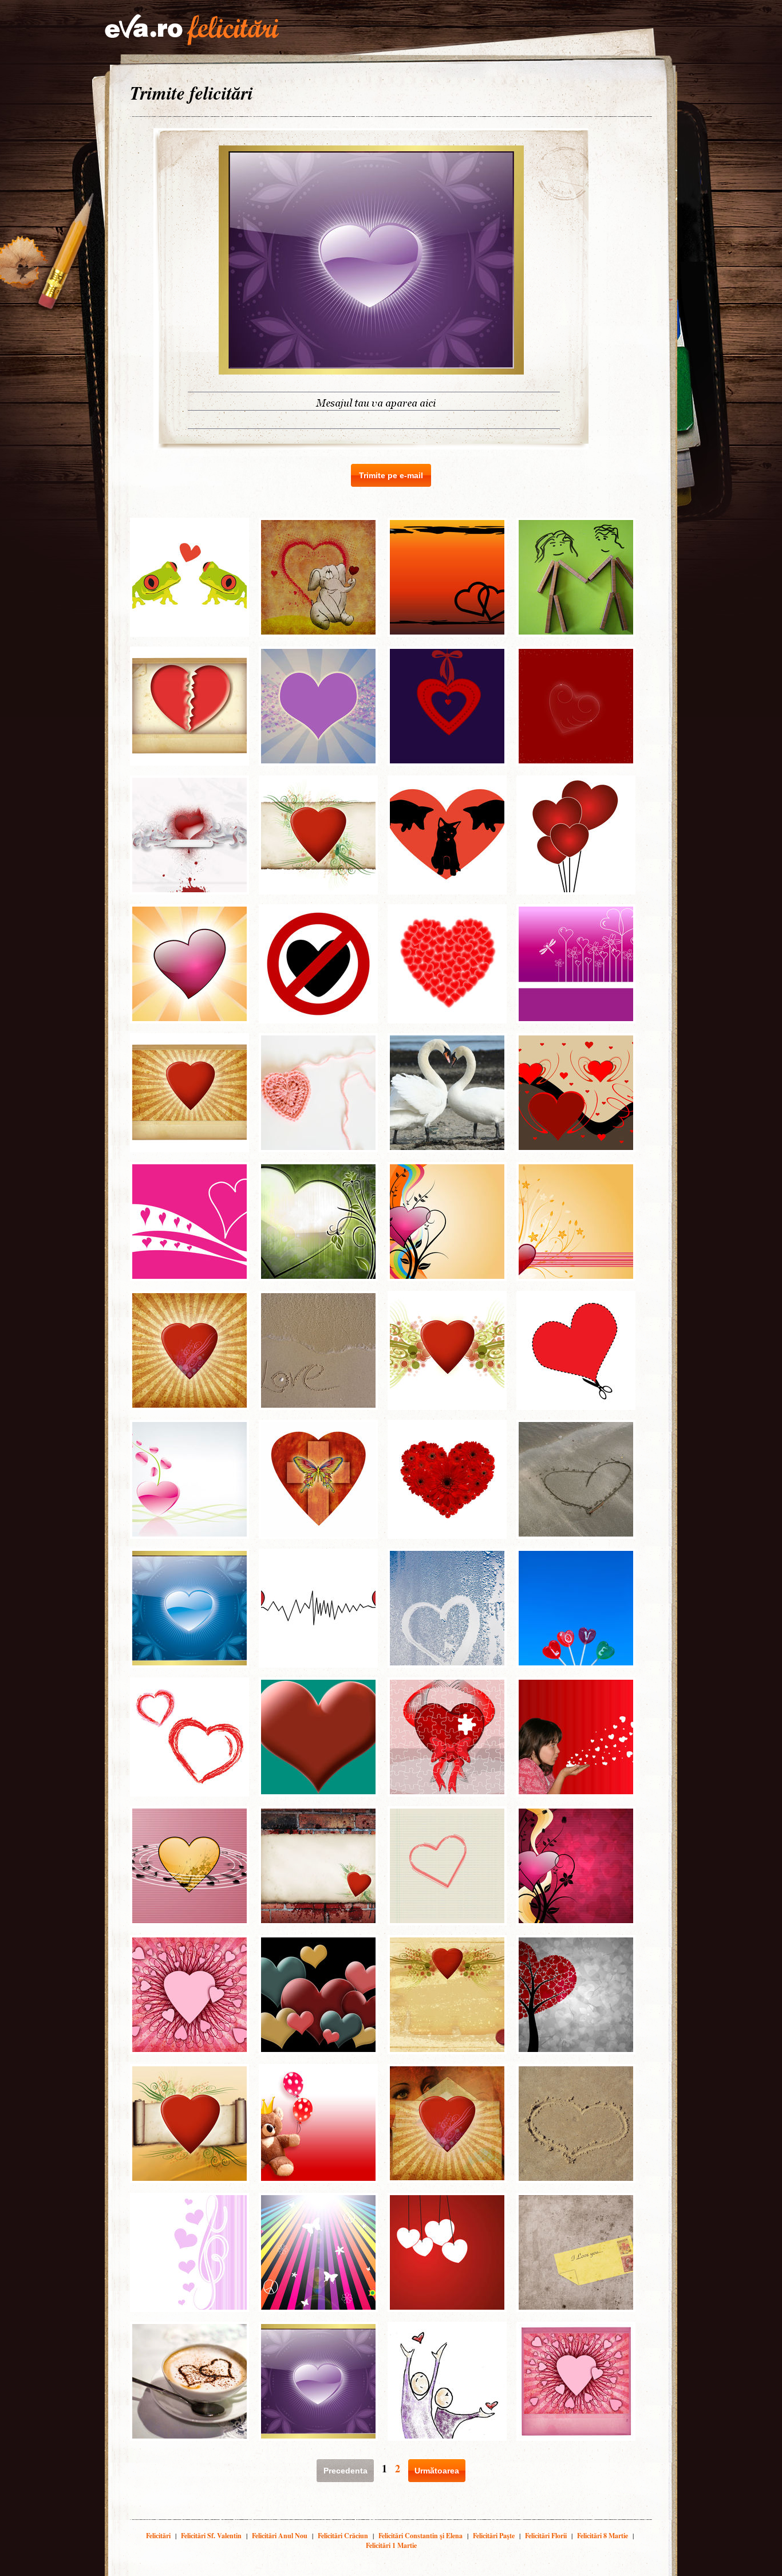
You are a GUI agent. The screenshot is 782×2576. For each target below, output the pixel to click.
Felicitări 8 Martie (603, 2536)
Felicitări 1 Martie (391, 2545)
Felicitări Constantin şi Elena (420, 2536)
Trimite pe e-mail (391, 475)
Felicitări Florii (546, 2536)
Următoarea (437, 2471)
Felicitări (158, 2536)
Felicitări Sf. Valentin (211, 2536)
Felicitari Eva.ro (192, 30)
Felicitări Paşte (494, 2536)
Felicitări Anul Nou (280, 2536)
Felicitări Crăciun (343, 2536)
